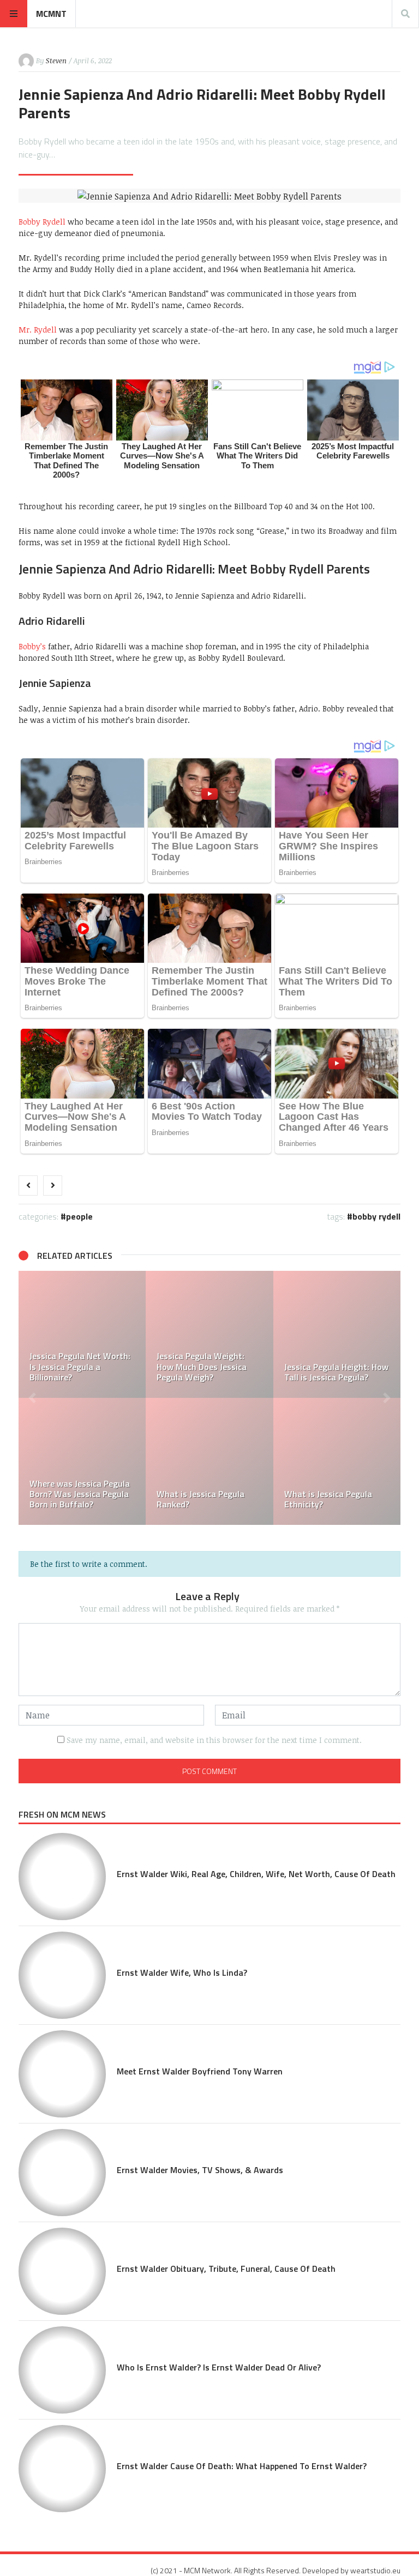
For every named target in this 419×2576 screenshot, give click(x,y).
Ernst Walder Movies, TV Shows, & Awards (200, 2170)
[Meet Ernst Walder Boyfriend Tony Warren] (62, 2074)
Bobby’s (32, 646)
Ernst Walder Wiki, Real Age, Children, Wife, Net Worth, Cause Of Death (256, 1874)
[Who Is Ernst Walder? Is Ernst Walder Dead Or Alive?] (62, 2370)
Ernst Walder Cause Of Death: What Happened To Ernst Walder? (242, 2466)
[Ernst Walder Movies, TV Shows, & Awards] (62, 2173)
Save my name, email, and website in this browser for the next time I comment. (214, 1740)
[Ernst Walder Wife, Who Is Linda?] (244, 1334)
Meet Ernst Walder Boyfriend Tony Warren (200, 2071)
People (79, 1216)
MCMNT (51, 14)
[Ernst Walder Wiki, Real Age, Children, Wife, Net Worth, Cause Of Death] (62, 1877)
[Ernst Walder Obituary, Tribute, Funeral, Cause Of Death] (62, 2271)
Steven (56, 61)
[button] (32, 1398)
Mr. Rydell (38, 330)
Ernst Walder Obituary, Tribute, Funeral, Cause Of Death (226, 2269)
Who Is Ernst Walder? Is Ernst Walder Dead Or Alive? (219, 2367)
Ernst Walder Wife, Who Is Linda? (182, 1972)
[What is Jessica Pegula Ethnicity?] (116, 1461)
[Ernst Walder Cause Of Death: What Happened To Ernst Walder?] (62, 2469)
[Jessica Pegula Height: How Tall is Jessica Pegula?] (116, 1334)
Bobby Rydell (42, 222)
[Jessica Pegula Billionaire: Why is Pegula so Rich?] (244, 1461)
